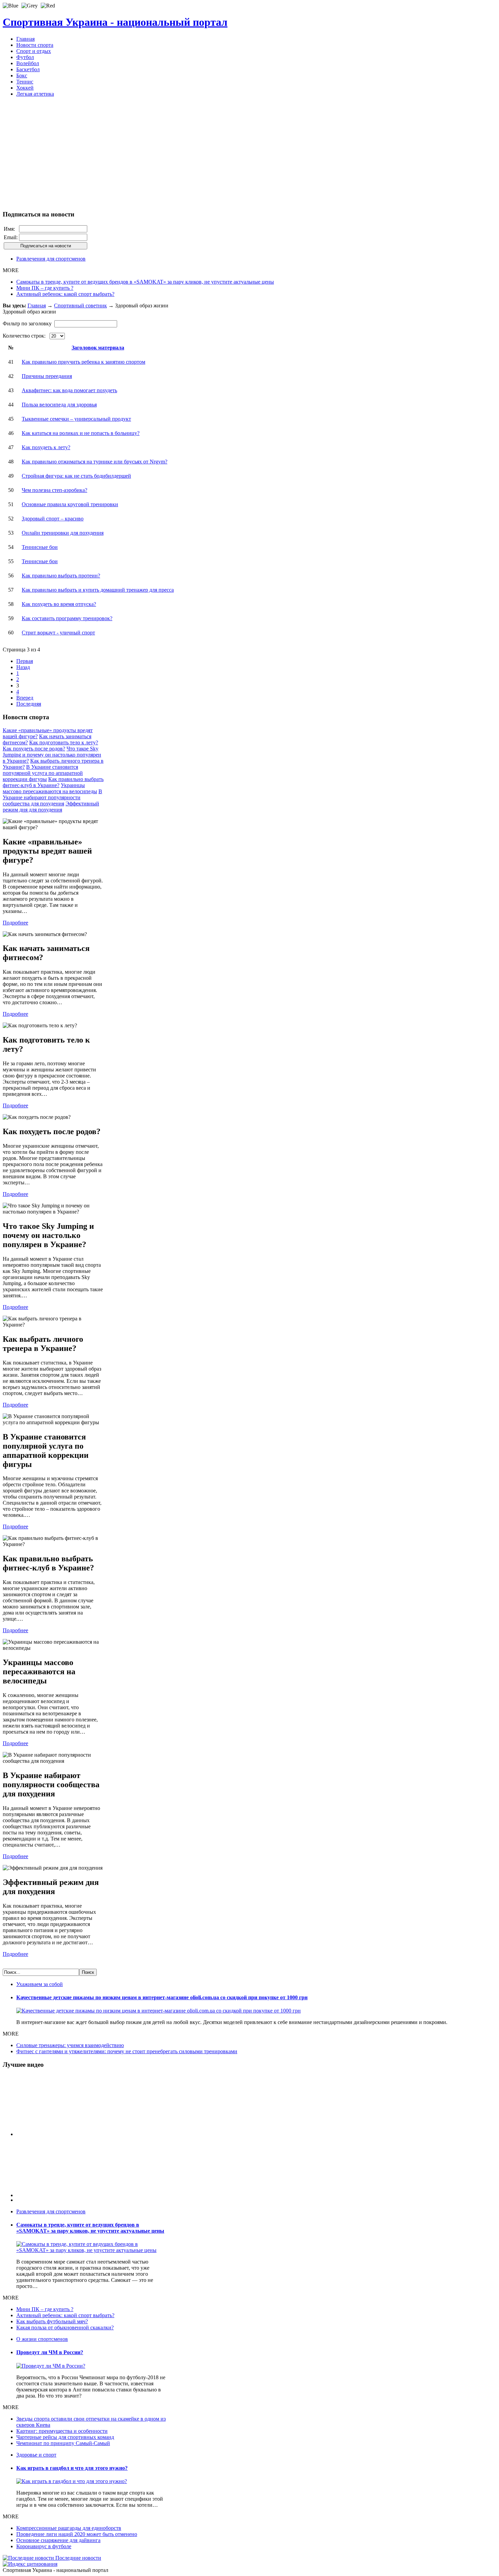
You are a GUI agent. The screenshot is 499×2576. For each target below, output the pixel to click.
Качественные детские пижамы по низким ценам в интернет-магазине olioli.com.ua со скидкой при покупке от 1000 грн (162, 1997)
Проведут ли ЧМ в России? (50, 2352)
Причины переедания (47, 376)
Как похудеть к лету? (46, 447)
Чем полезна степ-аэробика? (54, 490)
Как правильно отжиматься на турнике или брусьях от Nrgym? (95, 462)
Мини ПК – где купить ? (45, 288)
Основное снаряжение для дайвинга (58, 2540)
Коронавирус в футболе (44, 2546)
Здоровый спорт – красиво (53, 519)
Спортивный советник (80, 306)
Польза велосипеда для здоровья (59, 405)
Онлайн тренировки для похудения (63, 533)
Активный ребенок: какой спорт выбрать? (65, 294)
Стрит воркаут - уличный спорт (58, 633)
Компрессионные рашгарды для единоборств (69, 2528)
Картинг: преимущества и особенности (62, 2431)
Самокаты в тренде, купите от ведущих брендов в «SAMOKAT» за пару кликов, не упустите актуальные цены (145, 282)
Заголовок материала (98, 348)
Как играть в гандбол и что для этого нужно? (72, 2468)
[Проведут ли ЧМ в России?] (51, 2366)
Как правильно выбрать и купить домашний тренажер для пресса (98, 590)
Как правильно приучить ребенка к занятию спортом (84, 362)
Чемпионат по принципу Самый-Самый (63, 2443)
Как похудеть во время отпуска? (59, 604)
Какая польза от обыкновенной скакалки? (65, 2327)
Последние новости (78, 2558)
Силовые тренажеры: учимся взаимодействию (70, 2045)
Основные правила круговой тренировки (70, 504)
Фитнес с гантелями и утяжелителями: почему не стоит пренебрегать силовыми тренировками (127, 2051)
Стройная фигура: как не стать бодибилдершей (76, 476)
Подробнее (15, 923)
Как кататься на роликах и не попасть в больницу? (81, 433)
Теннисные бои (40, 547)
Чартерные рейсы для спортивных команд (65, 2437)
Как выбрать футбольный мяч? (52, 2321)
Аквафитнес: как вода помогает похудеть (69, 390)
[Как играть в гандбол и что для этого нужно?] (72, 2481)
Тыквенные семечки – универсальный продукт (76, 419)
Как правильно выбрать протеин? (61, 576)
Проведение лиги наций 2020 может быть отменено (77, 2534)
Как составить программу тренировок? (67, 618)
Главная (37, 306)
